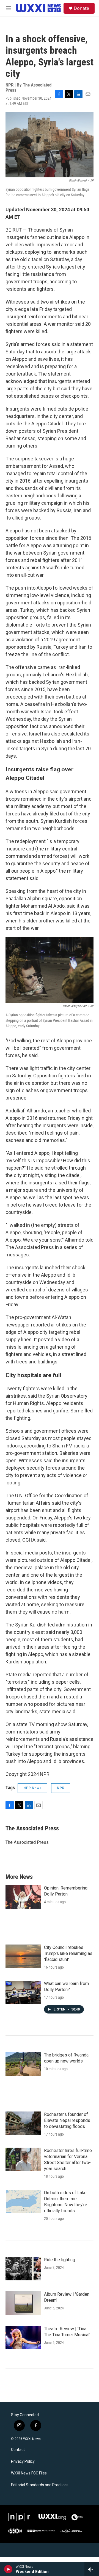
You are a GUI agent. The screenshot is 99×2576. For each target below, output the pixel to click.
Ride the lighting (60, 2260)
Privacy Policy (23, 2461)
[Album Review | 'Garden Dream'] (23, 2303)
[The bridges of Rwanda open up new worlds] (23, 2064)
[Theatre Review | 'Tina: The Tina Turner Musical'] (23, 2338)
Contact (18, 2450)
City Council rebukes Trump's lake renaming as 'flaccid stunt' (68, 1953)
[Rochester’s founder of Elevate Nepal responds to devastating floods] (23, 2123)
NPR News (32, 1788)
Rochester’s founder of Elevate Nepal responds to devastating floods (67, 2120)
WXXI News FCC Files (29, 2473)
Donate (81, 8)
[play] (8, 2569)
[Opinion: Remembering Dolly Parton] (23, 1897)
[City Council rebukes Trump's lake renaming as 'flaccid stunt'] (23, 1956)
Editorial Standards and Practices (40, 2485)
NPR (61, 1788)
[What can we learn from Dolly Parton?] (23, 1992)
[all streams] (92, 2569)
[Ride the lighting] (23, 2269)
